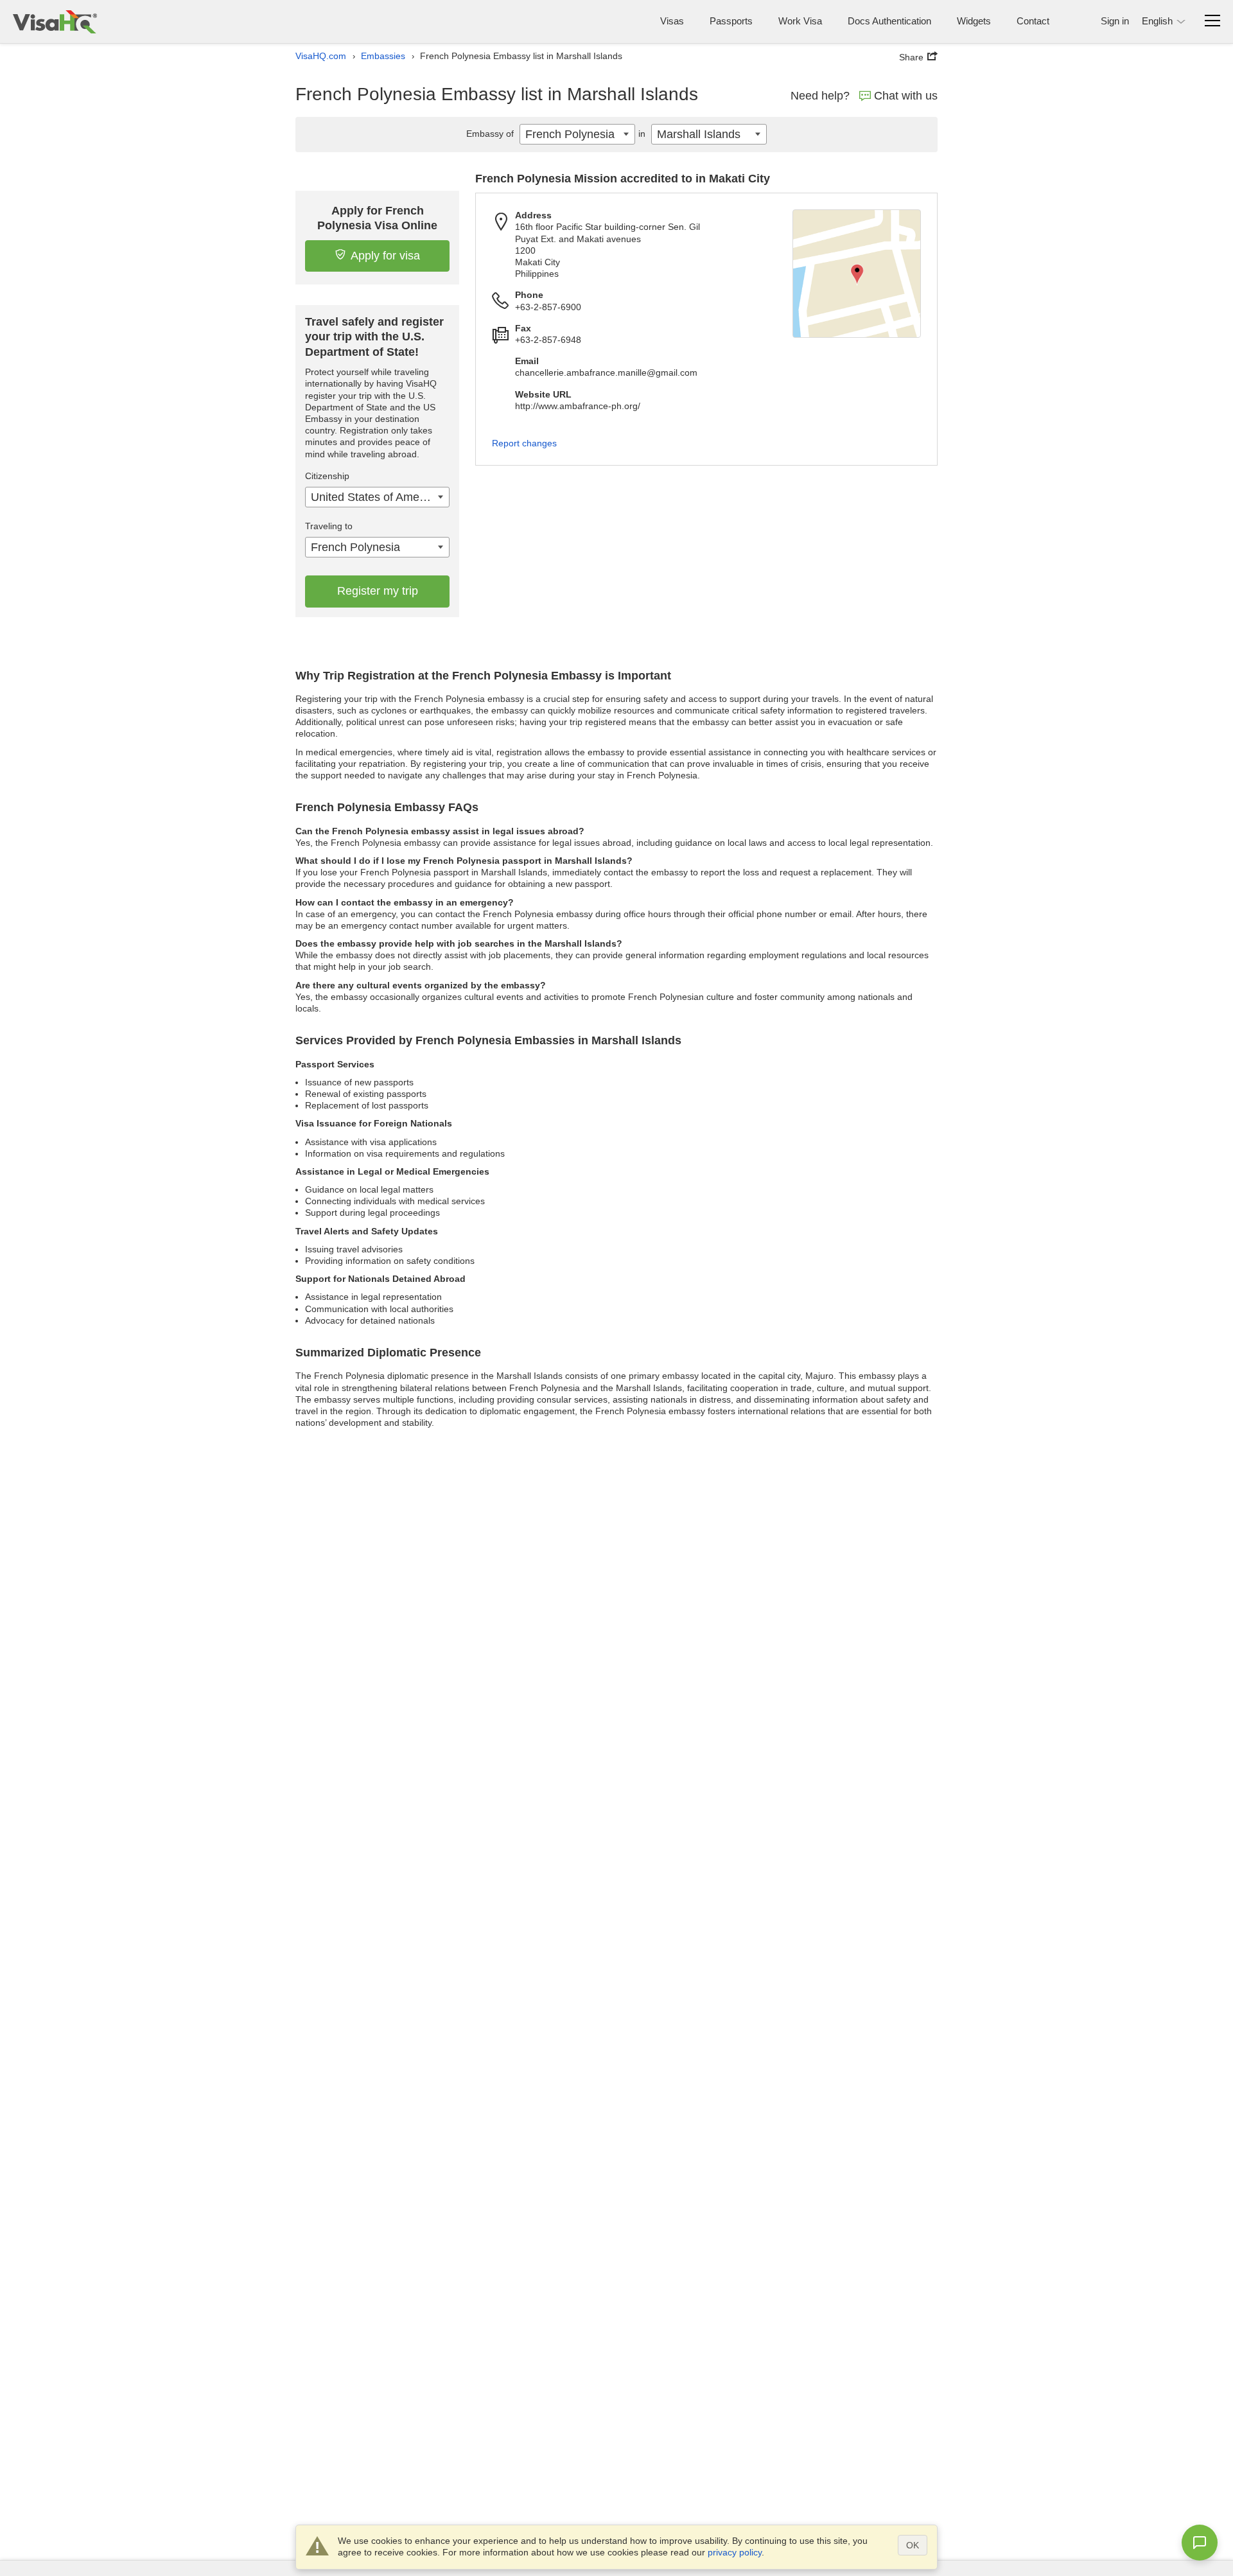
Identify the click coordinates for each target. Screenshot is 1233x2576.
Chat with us (906, 96)
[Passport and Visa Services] (55, 22)
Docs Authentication (889, 21)
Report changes (524, 443)
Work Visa (800, 21)
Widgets (974, 21)
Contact (1033, 21)
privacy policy (735, 2552)
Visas (672, 21)
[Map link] (857, 274)
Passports (731, 21)
